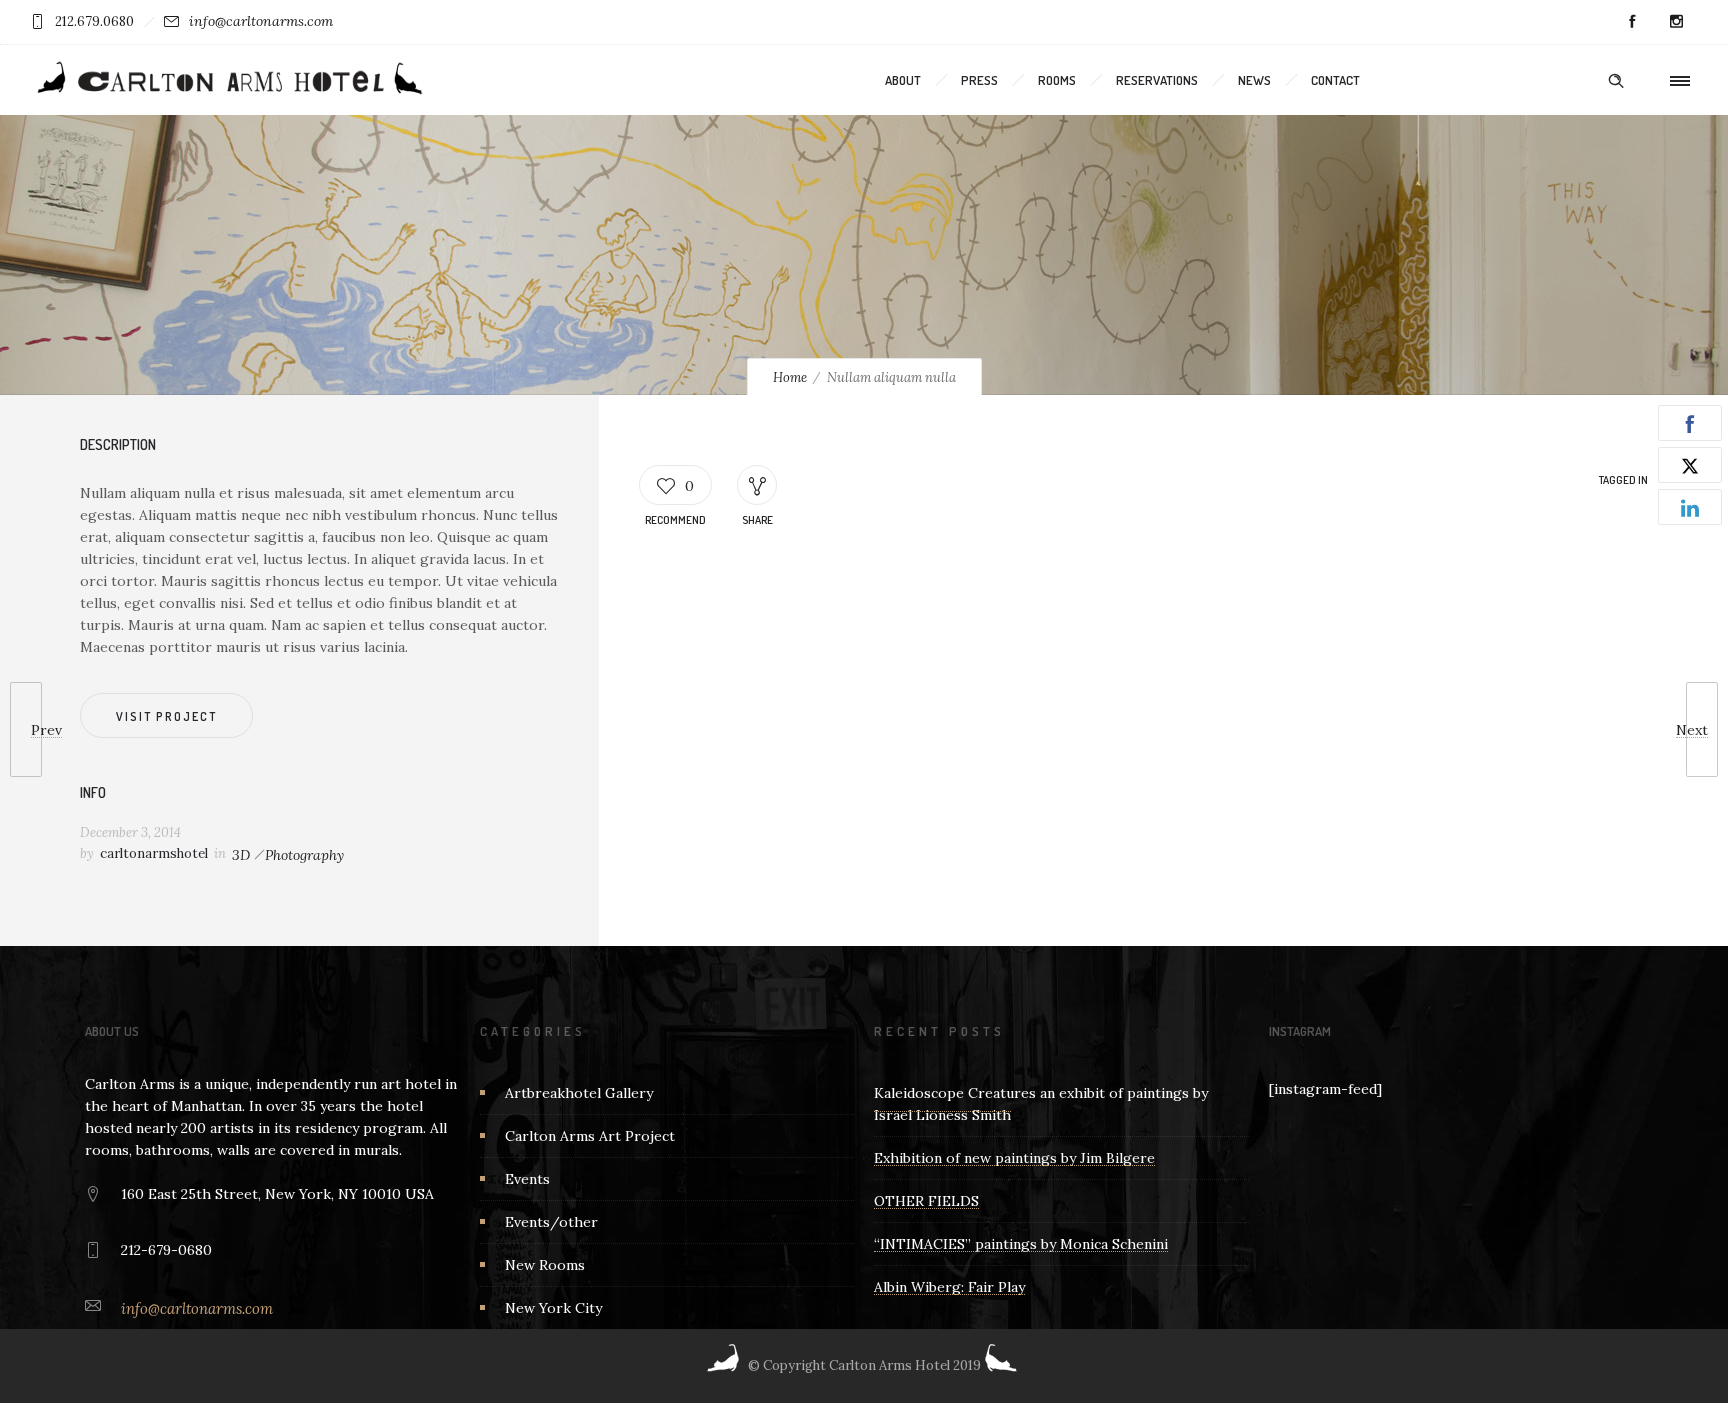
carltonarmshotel (154, 853)
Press (979, 80)
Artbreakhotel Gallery (579, 1093)
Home (790, 377)
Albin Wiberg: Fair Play (949, 1287)
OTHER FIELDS (926, 1201)
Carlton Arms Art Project (590, 1136)
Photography (304, 855)
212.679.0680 (94, 21)
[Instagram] (1676, 22)
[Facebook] (1632, 22)
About (903, 80)
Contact (1335, 80)
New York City (553, 1308)
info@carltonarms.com (261, 21)
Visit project (166, 716)
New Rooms (545, 1265)
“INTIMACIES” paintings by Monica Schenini (1021, 1244)
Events (527, 1179)
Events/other (551, 1222)
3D (241, 855)
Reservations (1157, 80)
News (1254, 80)
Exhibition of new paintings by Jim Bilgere (1014, 1158)
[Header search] (1616, 81)
